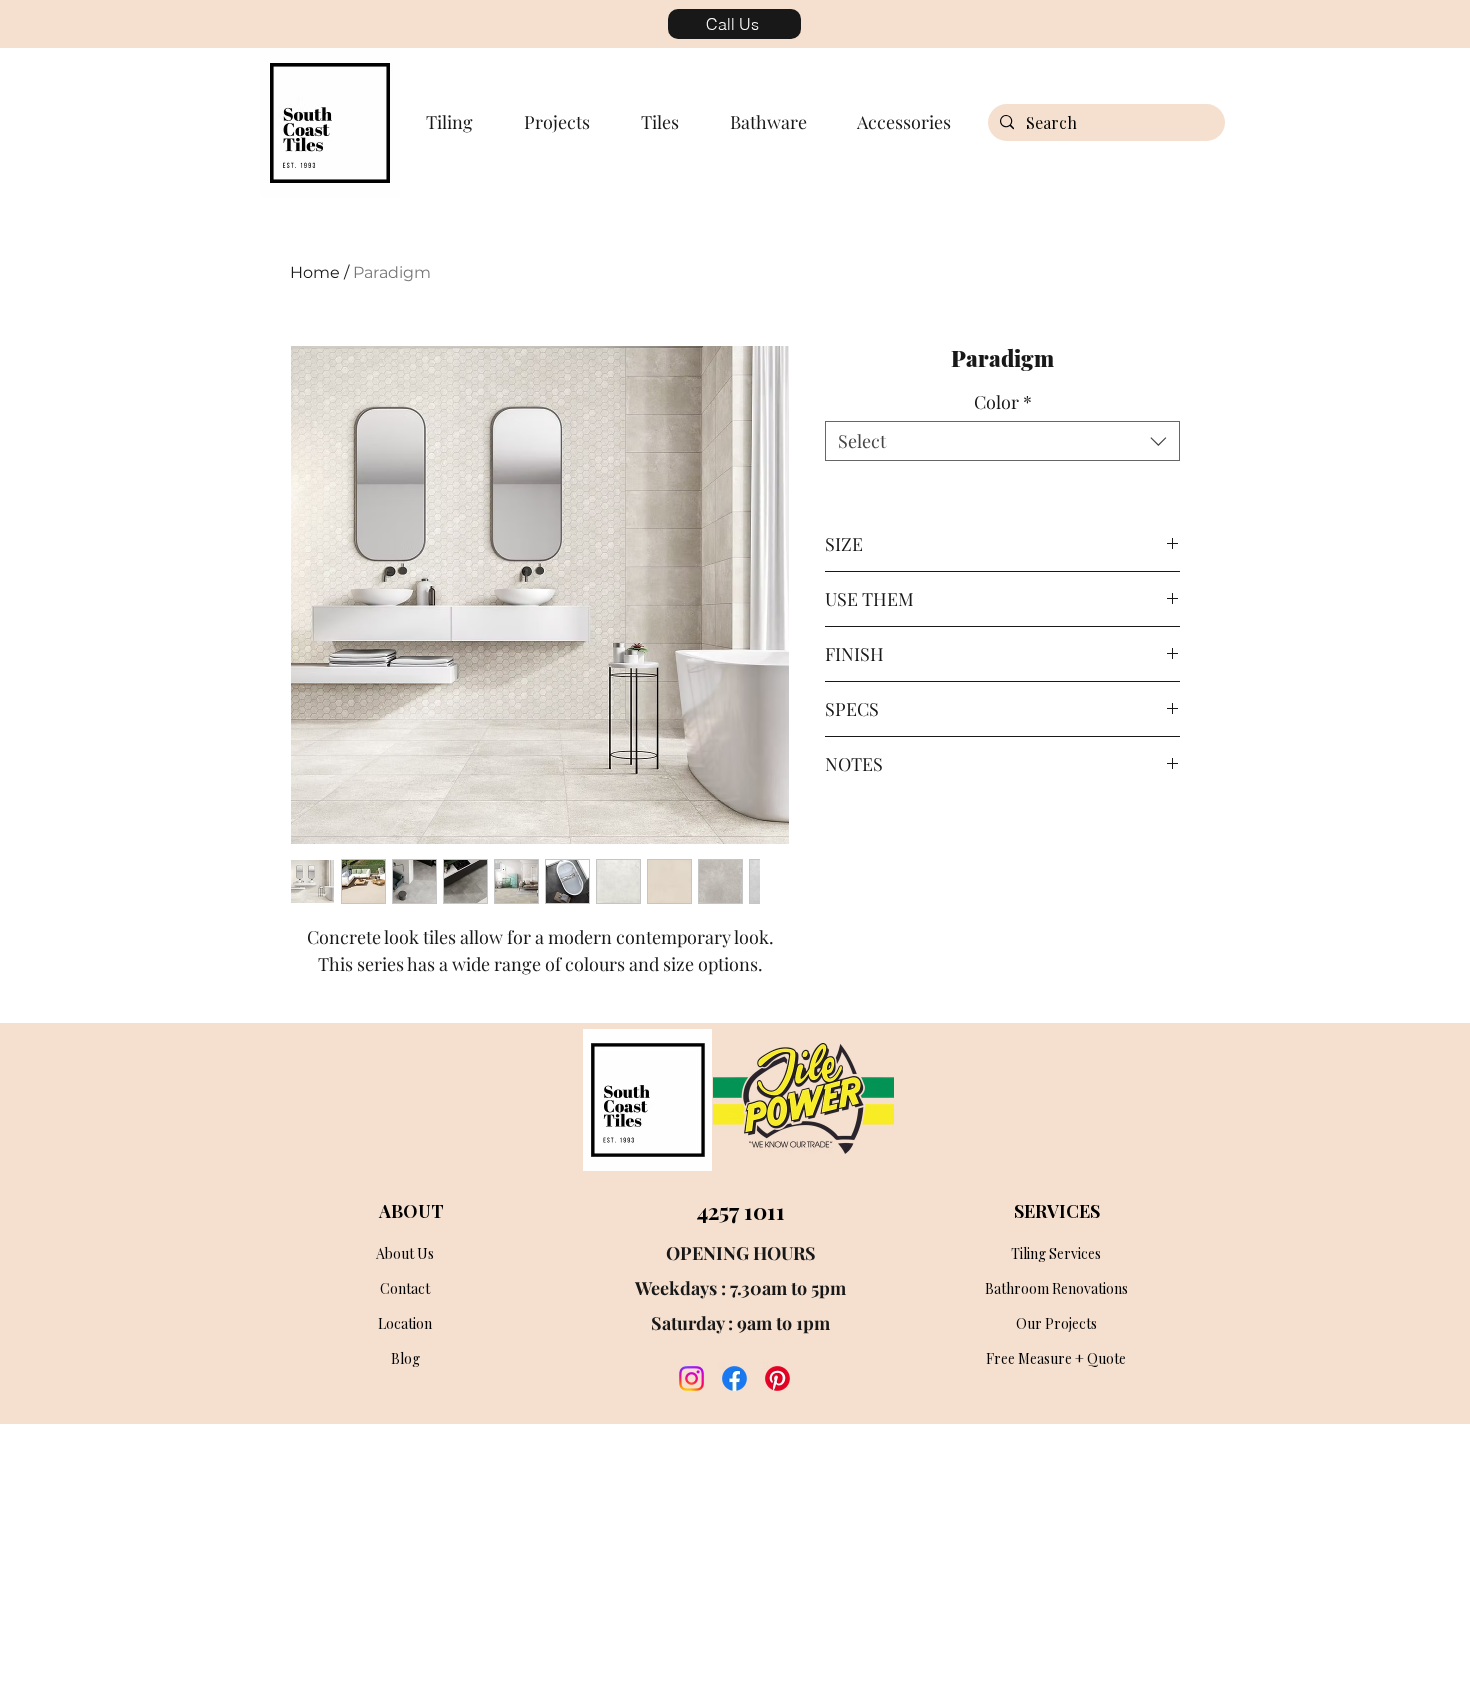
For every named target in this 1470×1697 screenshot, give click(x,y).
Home (315, 272)
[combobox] (1002, 441)
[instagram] (691, 1378)
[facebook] (734, 1378)
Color (1003, 402)
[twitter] (777, 1378)
